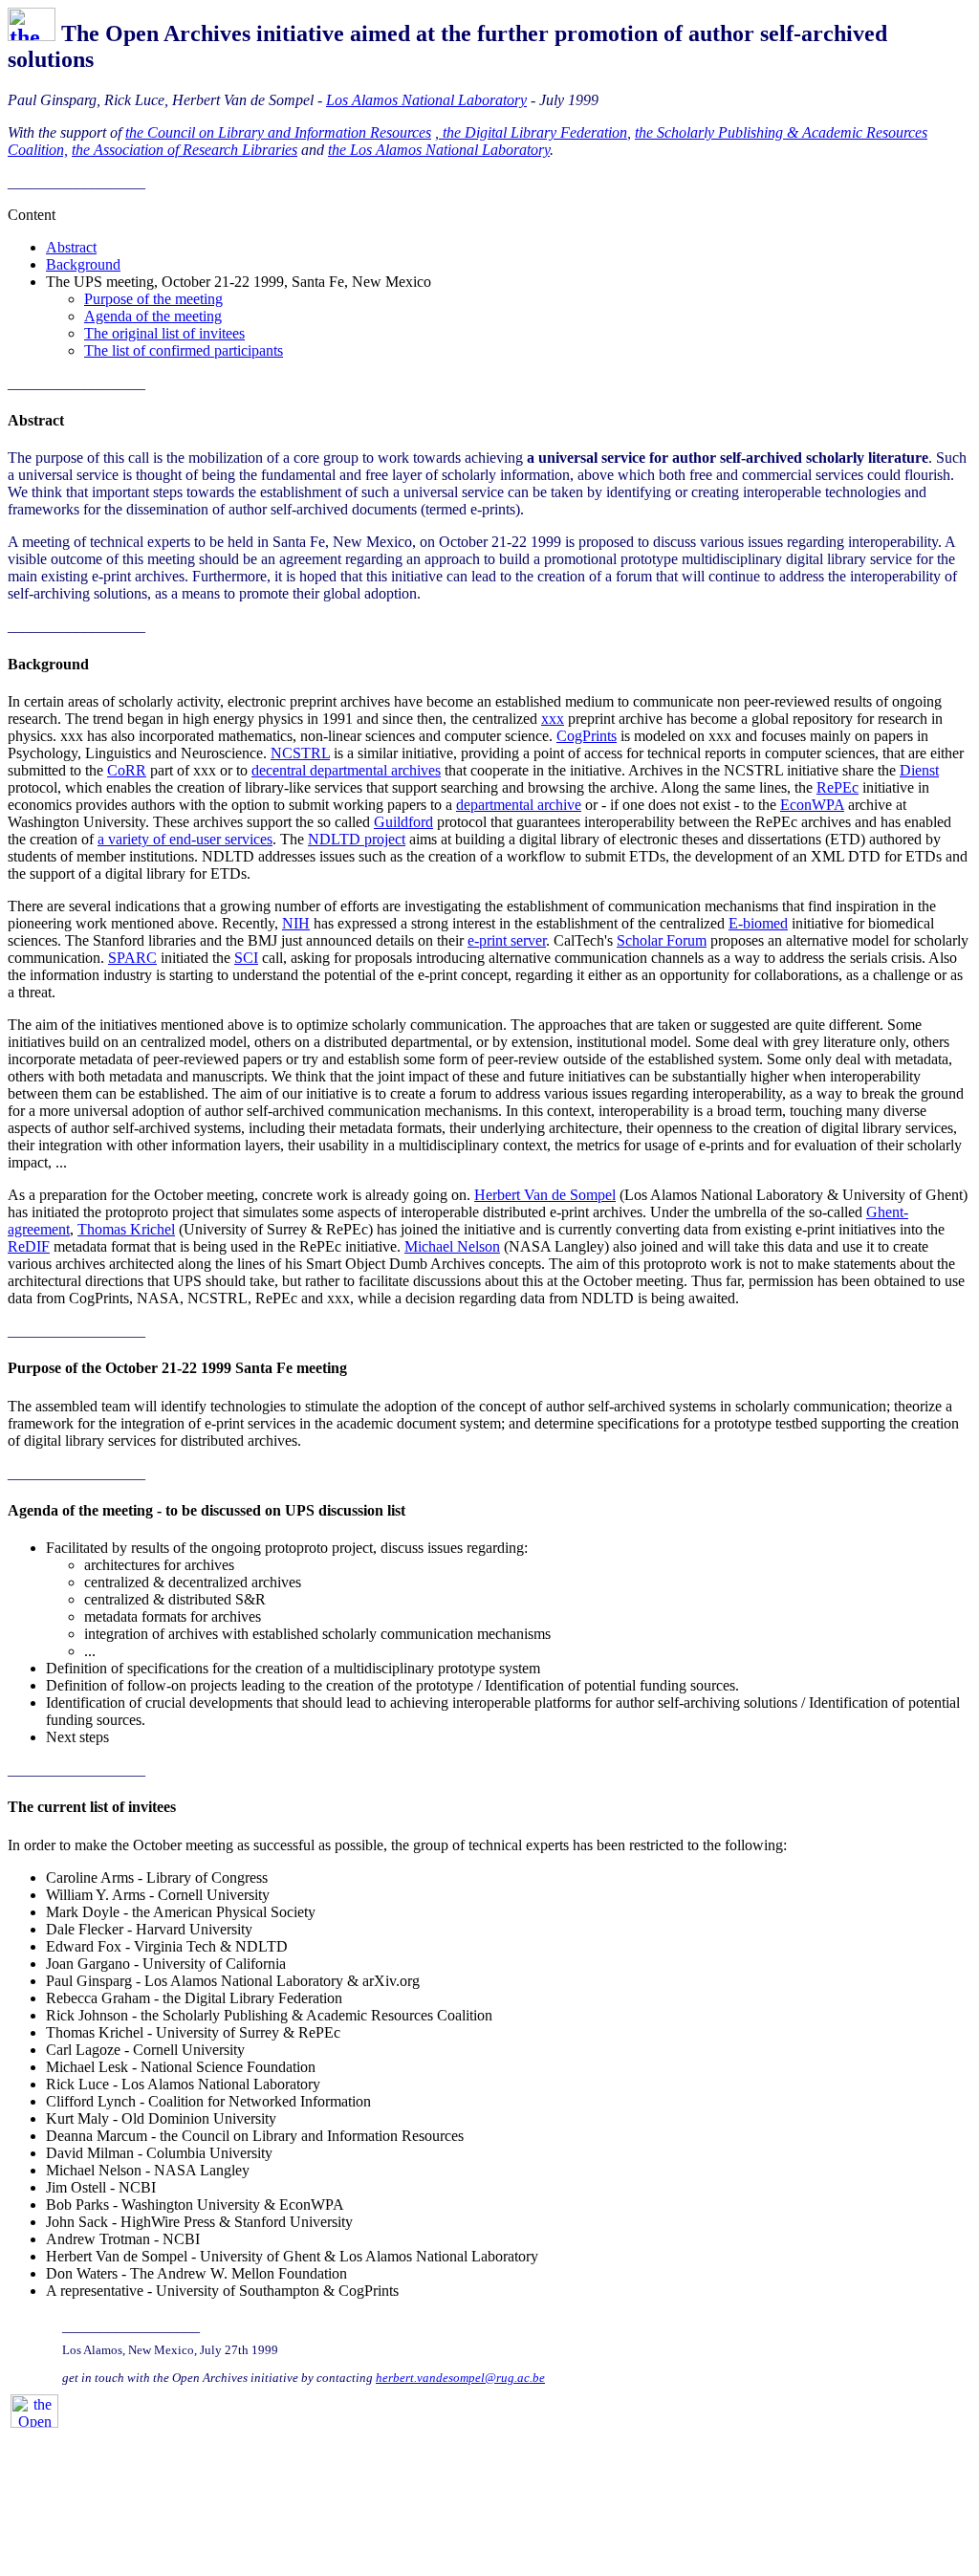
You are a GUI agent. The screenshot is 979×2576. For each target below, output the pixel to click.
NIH (296, 923)
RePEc (838, 787)
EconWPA (812, 805)
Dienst (919, 770)
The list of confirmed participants (184, 350)
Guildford (403, 822)
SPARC (132, 958)
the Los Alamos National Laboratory (439, 150)
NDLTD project (357, 839)
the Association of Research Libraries (185, 150)
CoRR (127, 770)
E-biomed (758, 923)
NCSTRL (300, 753)
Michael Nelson (452, 1246)
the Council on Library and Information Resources (278, 132)
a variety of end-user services (185, 839)
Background (83, 264)
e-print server (507, 940)
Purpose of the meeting (153, 299)
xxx (553, 719)
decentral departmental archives (346, 770)
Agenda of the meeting (153, 316)
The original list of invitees (164, 333)
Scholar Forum (662, 940)
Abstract (71, 247)
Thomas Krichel (126, 1229)
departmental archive (519, 805)
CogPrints (587, 736)
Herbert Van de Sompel (545, 1195)
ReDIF (29, 1246)
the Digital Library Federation (533, 132)
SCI (246, 958)
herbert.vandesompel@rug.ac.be (460, 2378)
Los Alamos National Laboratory (426, 100)
